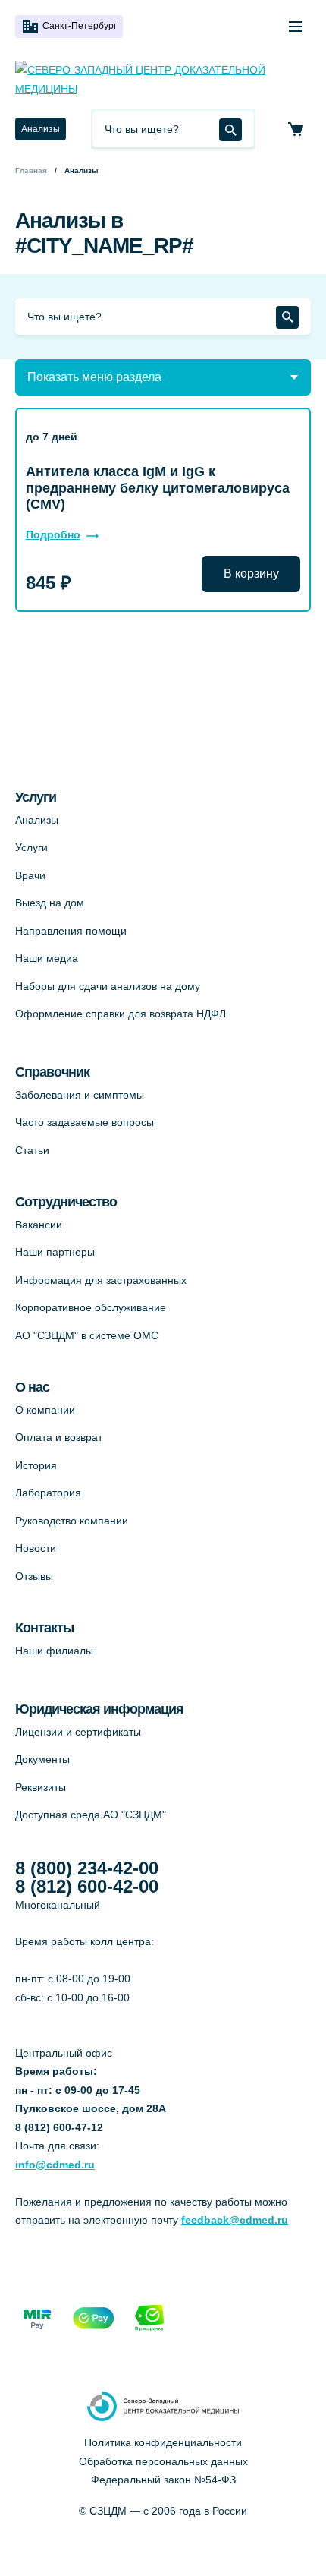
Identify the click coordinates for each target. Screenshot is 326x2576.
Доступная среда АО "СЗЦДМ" (91, 1815)
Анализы (41, 129)
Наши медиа (47, 958)
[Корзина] (296, 129)
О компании (45, 1410)
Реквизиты (41, 1787)
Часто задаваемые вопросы (85, 1122)
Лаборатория (48, 1493)
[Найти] (230, 130)
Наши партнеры (55, 1252)
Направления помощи (71, 931)
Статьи (32, 1150)
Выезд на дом (50, 903)
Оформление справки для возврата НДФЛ (121, 1014)
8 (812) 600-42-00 (87, 1887)
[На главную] (163, 79)
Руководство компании (72, 1521)
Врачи (30, 875)
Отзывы (34, 1576)
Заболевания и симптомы (80, 1095)
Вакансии (39, 1225)
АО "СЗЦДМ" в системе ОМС (87, 1335)
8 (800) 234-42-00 (87, 1868)
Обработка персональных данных (163, 2461)
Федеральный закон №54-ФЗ (163, 2480)
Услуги (31, 847)
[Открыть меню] (296, 27)
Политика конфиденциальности (163, 2442)
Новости (36, 1548)
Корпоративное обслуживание (91, 1307)
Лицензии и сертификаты (78, 1732)
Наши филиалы (54, 1651)
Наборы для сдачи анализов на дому (108, 986)
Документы (42, 1759)
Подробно (53, 534)
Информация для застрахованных (101, 1280)
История (36, 1465)
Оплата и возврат (59, 1437)
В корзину (251, 574)
